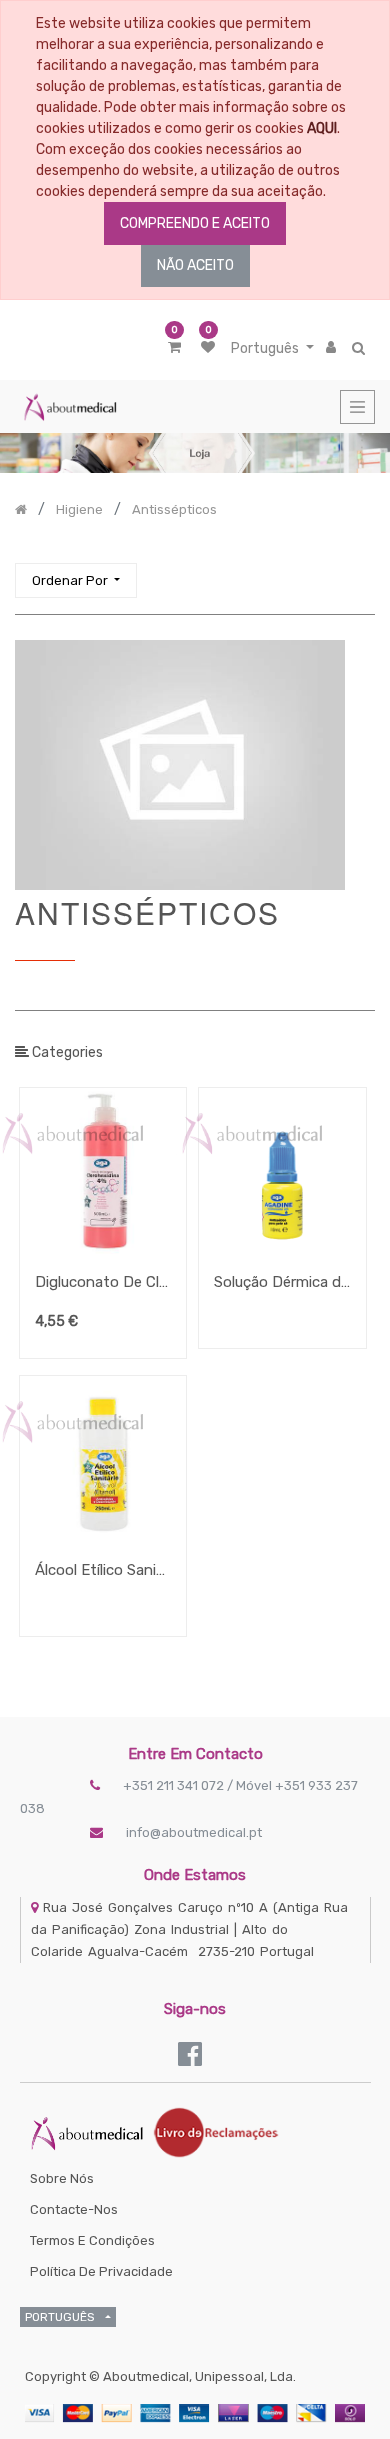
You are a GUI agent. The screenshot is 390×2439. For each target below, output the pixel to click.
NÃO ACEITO (195, 265)
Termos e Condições (92, 2240)
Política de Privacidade (101, 2271)
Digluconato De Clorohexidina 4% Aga (103, 1282)
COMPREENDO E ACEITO (195, 223)
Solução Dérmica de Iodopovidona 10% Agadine (282, 1282)
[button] (76, 580)
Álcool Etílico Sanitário (103, 1570)
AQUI (322, 128)
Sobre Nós (62, 2178)
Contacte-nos (74, 2209)
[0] (174, 347)
